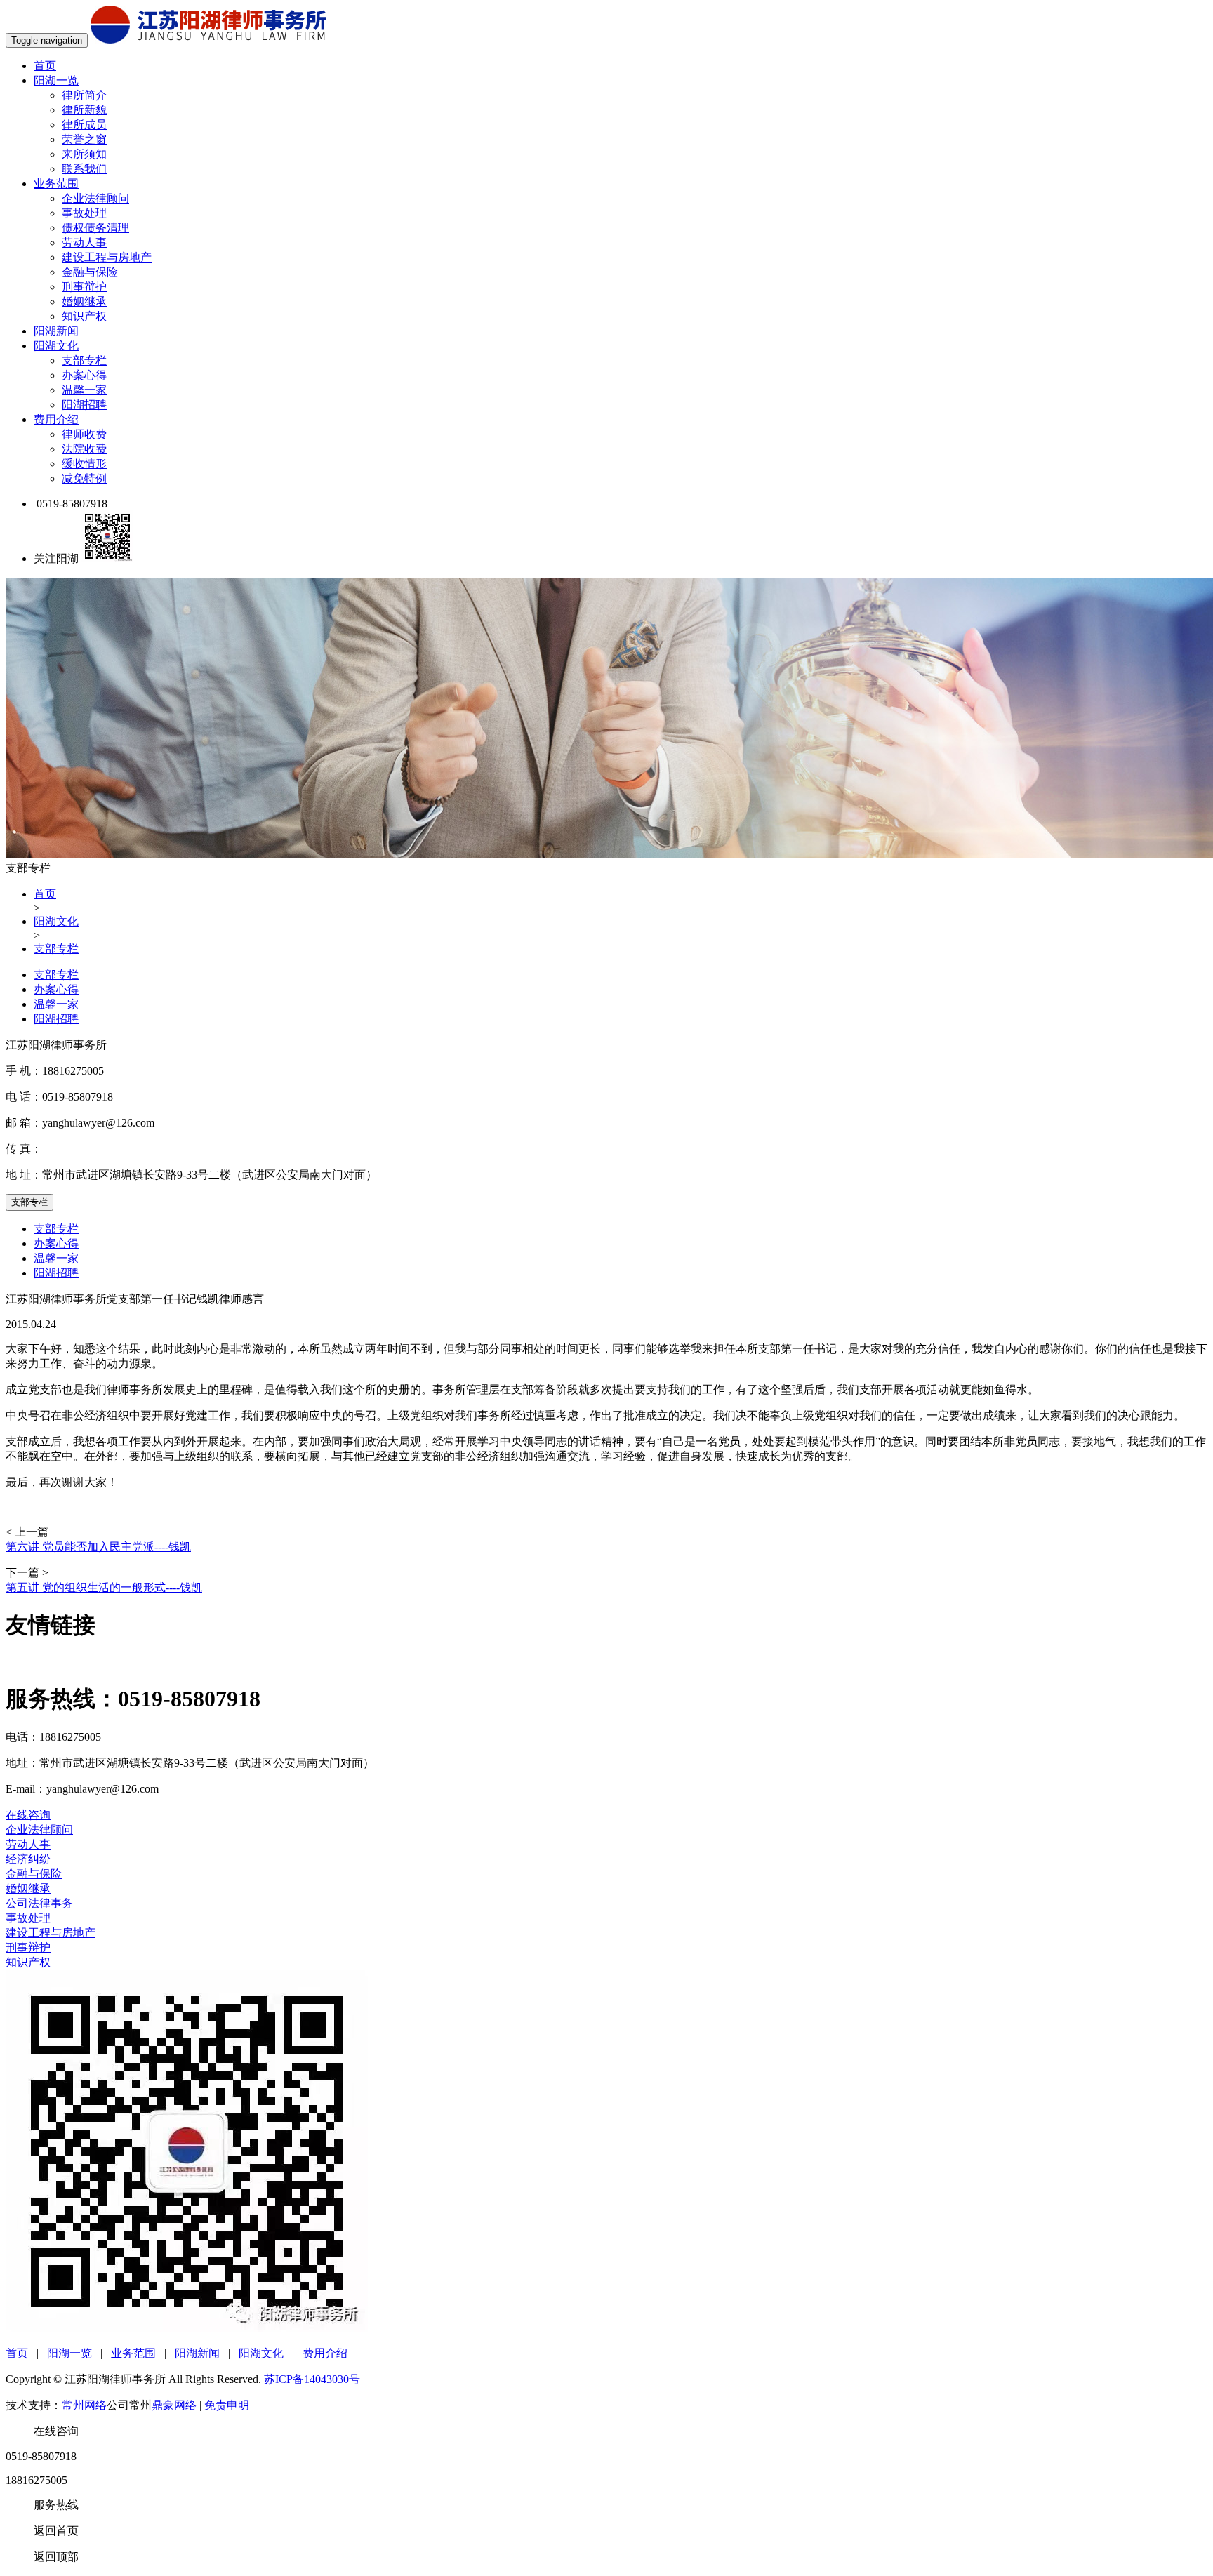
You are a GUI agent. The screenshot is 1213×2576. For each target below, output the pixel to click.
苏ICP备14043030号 (312, 2379)
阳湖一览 (56, 80)
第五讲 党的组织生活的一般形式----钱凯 (104, 1587)
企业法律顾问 (95, 198)
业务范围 (56, 184)
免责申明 (227, 2405)
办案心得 (84, 375)
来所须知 (84, 154)
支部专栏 (84, 360)
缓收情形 (84, 464)
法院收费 (84, 449)
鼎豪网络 (174, 2405)
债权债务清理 (95, 228)
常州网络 (84, 2405)
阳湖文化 (56, 346)
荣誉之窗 (84, 139)
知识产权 (84, 316)
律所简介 (84, 95)
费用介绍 (56, 419)
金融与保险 (90, 272)
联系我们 (84, 169)
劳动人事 (84, 243)
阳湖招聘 (84, 405)
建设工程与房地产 (107, 257)
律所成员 (84, 125)
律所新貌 (84, 110)
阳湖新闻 (56, 331)
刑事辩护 (84, 287)
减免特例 (84, 478)
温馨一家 (84, 390)
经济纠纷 (28, 1859)
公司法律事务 (39, 1903)
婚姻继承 (84, 301)
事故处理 (84, 213)
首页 (45, 66)
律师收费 (84, 434)
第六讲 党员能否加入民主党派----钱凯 (98, 1547)
